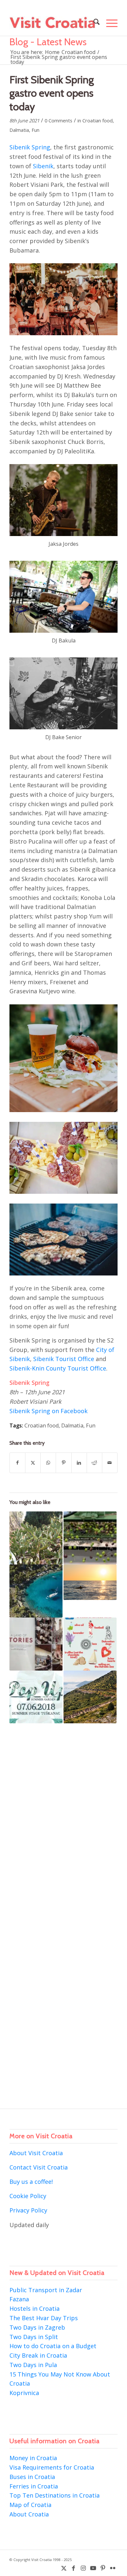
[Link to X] (64, 2568)
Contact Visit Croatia (39, 2167)
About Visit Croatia (36, 2153)
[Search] (93, 23)
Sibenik (43, 166)
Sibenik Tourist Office (64, 1359)
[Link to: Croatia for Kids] (90, 1644)
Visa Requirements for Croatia (52, 2467)
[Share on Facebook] (17, 1463)
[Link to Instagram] (83, 2568)
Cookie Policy (28, 2196)
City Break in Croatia (38, 2355)
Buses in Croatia (32, 2477)
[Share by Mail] (110, 1463)
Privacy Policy (28, 2210)
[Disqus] (63, 1831)
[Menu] (109, 23)
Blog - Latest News (48, 42)
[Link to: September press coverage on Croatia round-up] (36, 1644)
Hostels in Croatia (35, 2308)
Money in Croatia (33, 2458)
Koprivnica (24, 2393)
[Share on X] (33, 1463)
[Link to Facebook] (74, 2568)
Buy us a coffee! (31, 2182)
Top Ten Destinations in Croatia (55, 2495)
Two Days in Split (34, 2337)
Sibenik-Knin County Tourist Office (58, 1368)
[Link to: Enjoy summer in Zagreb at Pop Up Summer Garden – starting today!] (36, 1697)
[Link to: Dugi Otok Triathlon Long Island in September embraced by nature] (90, 1697)
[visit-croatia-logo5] (53, 23)
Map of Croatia (30, 2505)
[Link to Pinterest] (103, 2568)
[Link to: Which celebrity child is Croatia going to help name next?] (36, 1538)
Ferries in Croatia (34, 2486)
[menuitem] (93, 23)
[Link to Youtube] (93, 2568)
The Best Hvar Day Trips (44, 2318)
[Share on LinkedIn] (79, 1463)
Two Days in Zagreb (37, 2327)
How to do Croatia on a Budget (53, 2346)
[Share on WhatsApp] (48, 1463)
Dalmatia (19, 130)
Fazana (19, 2299)
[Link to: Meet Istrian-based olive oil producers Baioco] (90, 1538)
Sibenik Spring (30, 147)
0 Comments (58, 120)
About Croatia (29, 2514)
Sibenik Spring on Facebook (49, 1411)
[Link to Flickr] (113, 2568)
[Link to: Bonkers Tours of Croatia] (90, 1582)
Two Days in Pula (33, 2365)
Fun (35, 130)
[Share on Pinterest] (63, 1463)
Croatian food (98, 120)
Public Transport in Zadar (46, 2290)
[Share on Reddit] (94, 1463)
